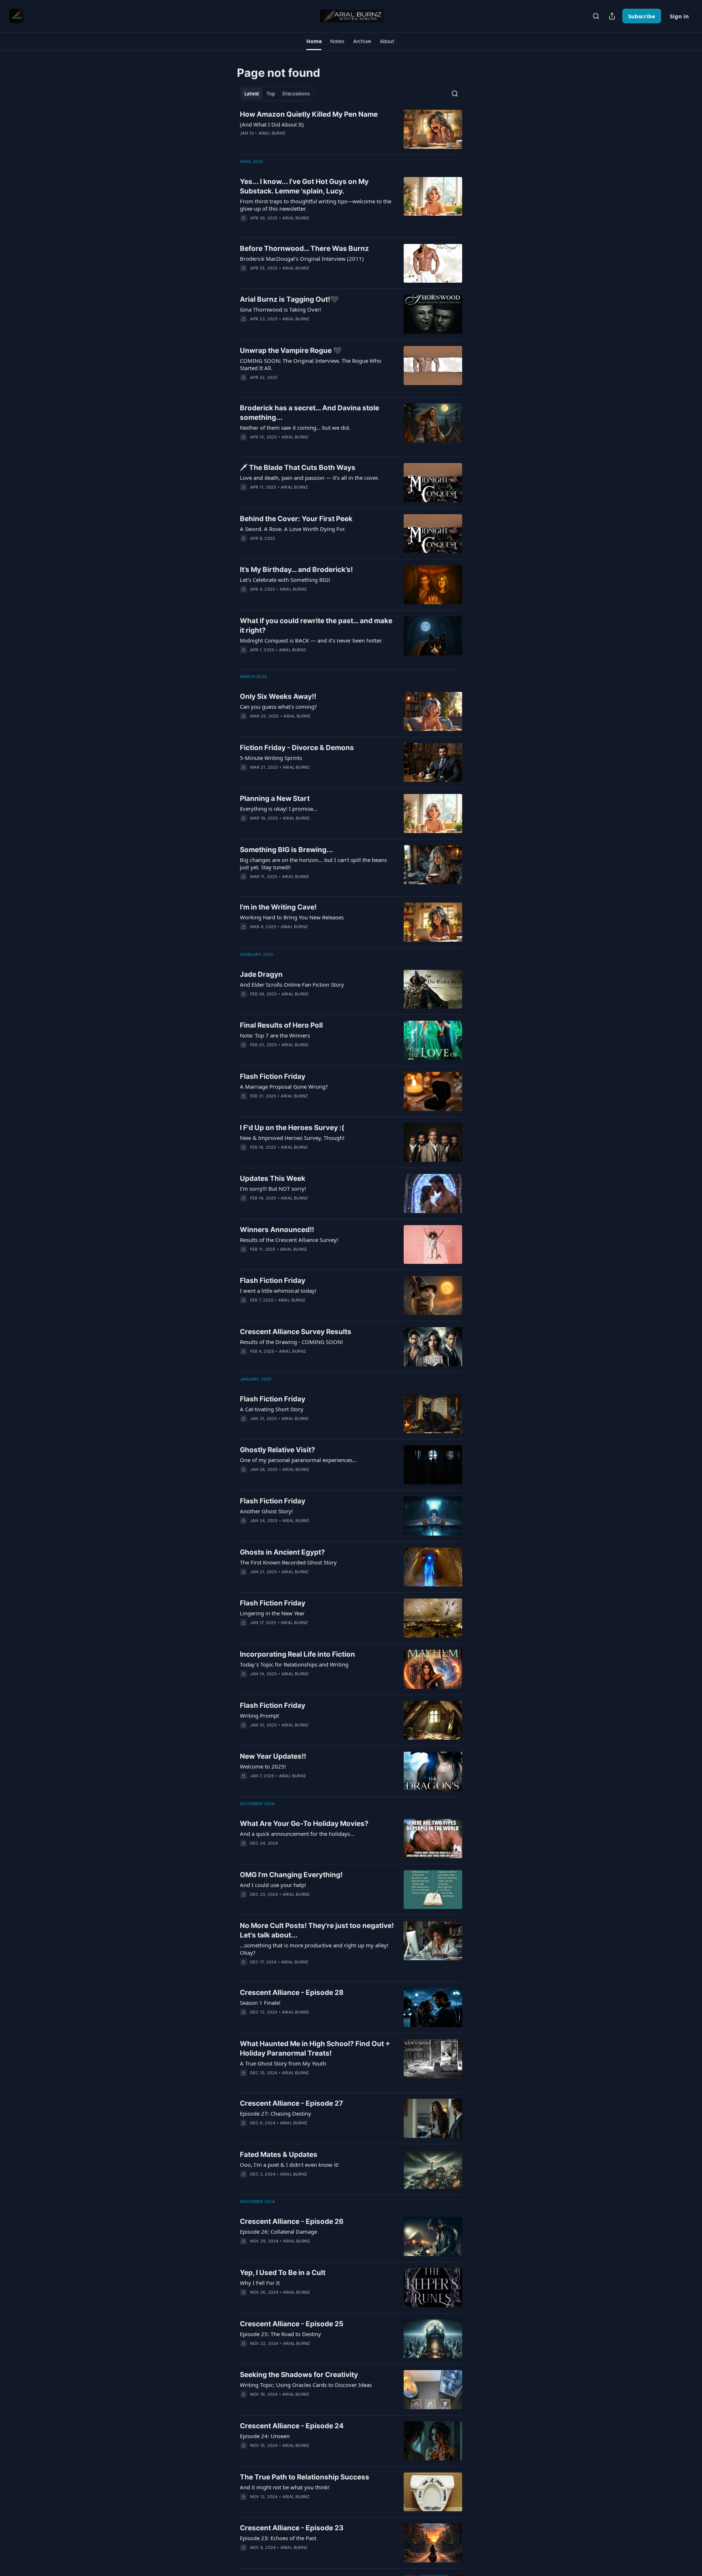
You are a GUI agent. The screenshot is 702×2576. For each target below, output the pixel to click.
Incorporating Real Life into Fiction (297, 1654)
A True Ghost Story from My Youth (283, 2063)
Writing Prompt (259, 1716)
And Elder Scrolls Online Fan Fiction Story (292, 984)
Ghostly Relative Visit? (278, 1450)
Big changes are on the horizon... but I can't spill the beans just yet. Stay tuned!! (313, 863)
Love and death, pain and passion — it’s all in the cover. (309, 478)
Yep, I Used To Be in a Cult (283, 2273)
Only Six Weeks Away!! (278, 696)
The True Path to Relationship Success (305, 2477)
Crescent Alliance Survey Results (296, 1332)
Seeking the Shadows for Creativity (299, 2375)
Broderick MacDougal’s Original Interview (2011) (302, 259)
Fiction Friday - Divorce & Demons (297, 748)
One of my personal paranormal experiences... (298, 1460)
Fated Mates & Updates (279, 2155)
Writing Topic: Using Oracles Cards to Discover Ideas (306, 2385)
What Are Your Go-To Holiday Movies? (304, 1824)
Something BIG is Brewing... (286, 850)
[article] (351, 129)
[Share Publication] (612, 16)
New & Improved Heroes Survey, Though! (292, 1138)
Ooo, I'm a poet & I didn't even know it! (289, 2165)
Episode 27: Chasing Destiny (275, 2113)
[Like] (245, 447)
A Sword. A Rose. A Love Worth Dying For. (293, 529)
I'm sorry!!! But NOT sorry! (273, 1189)
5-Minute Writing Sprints (271, 758)
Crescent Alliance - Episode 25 (292, 2324)
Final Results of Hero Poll (281, 1025)
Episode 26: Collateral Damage (278, 2232)
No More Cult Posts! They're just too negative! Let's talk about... (317, 1930)
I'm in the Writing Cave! (278, 907)
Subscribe (642, 16)
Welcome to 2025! (263, 1766)
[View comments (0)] (296, 143)
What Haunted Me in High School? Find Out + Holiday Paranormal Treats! (315, 2048)
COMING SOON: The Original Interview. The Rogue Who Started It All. (311, 364)
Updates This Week (273, 1178)
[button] (314, 41)
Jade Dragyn (261, 974)
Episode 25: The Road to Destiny (280, 2334)
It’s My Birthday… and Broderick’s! (296, 570)
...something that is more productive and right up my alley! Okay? (314, 1949)
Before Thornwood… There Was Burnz (304, 248)
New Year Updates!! (273, 1756)
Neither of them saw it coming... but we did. (295, 428)
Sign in (679, 16)
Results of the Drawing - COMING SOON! (291, 1342)
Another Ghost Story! (266, 1511)
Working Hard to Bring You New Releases (292, 917)
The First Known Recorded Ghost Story (288, 1562)
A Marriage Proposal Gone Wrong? (284, 1086)
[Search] (596, 16)
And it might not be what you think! (285, 2487)
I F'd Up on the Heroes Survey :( (292, 1128)
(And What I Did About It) (272, 124)
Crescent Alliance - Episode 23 (292, 2528)
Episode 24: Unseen (265, 2436)
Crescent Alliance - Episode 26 (292, 2221)
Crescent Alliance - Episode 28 (292, 1993)
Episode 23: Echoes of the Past (278, 2538)
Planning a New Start (275, 799)
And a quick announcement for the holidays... (297, 1834)
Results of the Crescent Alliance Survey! (289, 1240)
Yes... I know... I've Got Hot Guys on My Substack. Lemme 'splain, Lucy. (304, 186)
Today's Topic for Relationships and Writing (294, 1664)
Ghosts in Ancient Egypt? (282, 1552)
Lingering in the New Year (272, 1613)
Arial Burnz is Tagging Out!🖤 (289, 299)
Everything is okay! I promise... (279, 809)
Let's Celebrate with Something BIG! (285, 580)
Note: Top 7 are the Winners (275, 1035)
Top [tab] (271, 94)
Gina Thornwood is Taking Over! (280, 309)
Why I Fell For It (260, 2283)
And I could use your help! (273, 1885)
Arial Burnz (272, 133)
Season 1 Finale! (260, 2003)
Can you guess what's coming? (278, 707)
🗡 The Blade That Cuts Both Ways (298, 468)
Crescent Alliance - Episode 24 (292, 2426)
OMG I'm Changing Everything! (291, 1875)
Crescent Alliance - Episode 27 (291, 2103)
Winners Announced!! (277, 1230)
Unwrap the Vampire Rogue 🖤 (291, 351)
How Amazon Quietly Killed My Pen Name (309, 114)
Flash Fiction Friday (273, 1076)
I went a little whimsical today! (278, 1291)
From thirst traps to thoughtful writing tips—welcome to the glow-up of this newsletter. (316, 205)
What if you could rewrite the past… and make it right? (316, 626)
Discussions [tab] (296, 94)
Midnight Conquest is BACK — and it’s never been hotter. (311, 640)
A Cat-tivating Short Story (272, 1409)
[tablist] (277, 94)
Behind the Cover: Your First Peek (296, 519)
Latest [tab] (252, 94)
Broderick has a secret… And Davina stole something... (310, 413)
